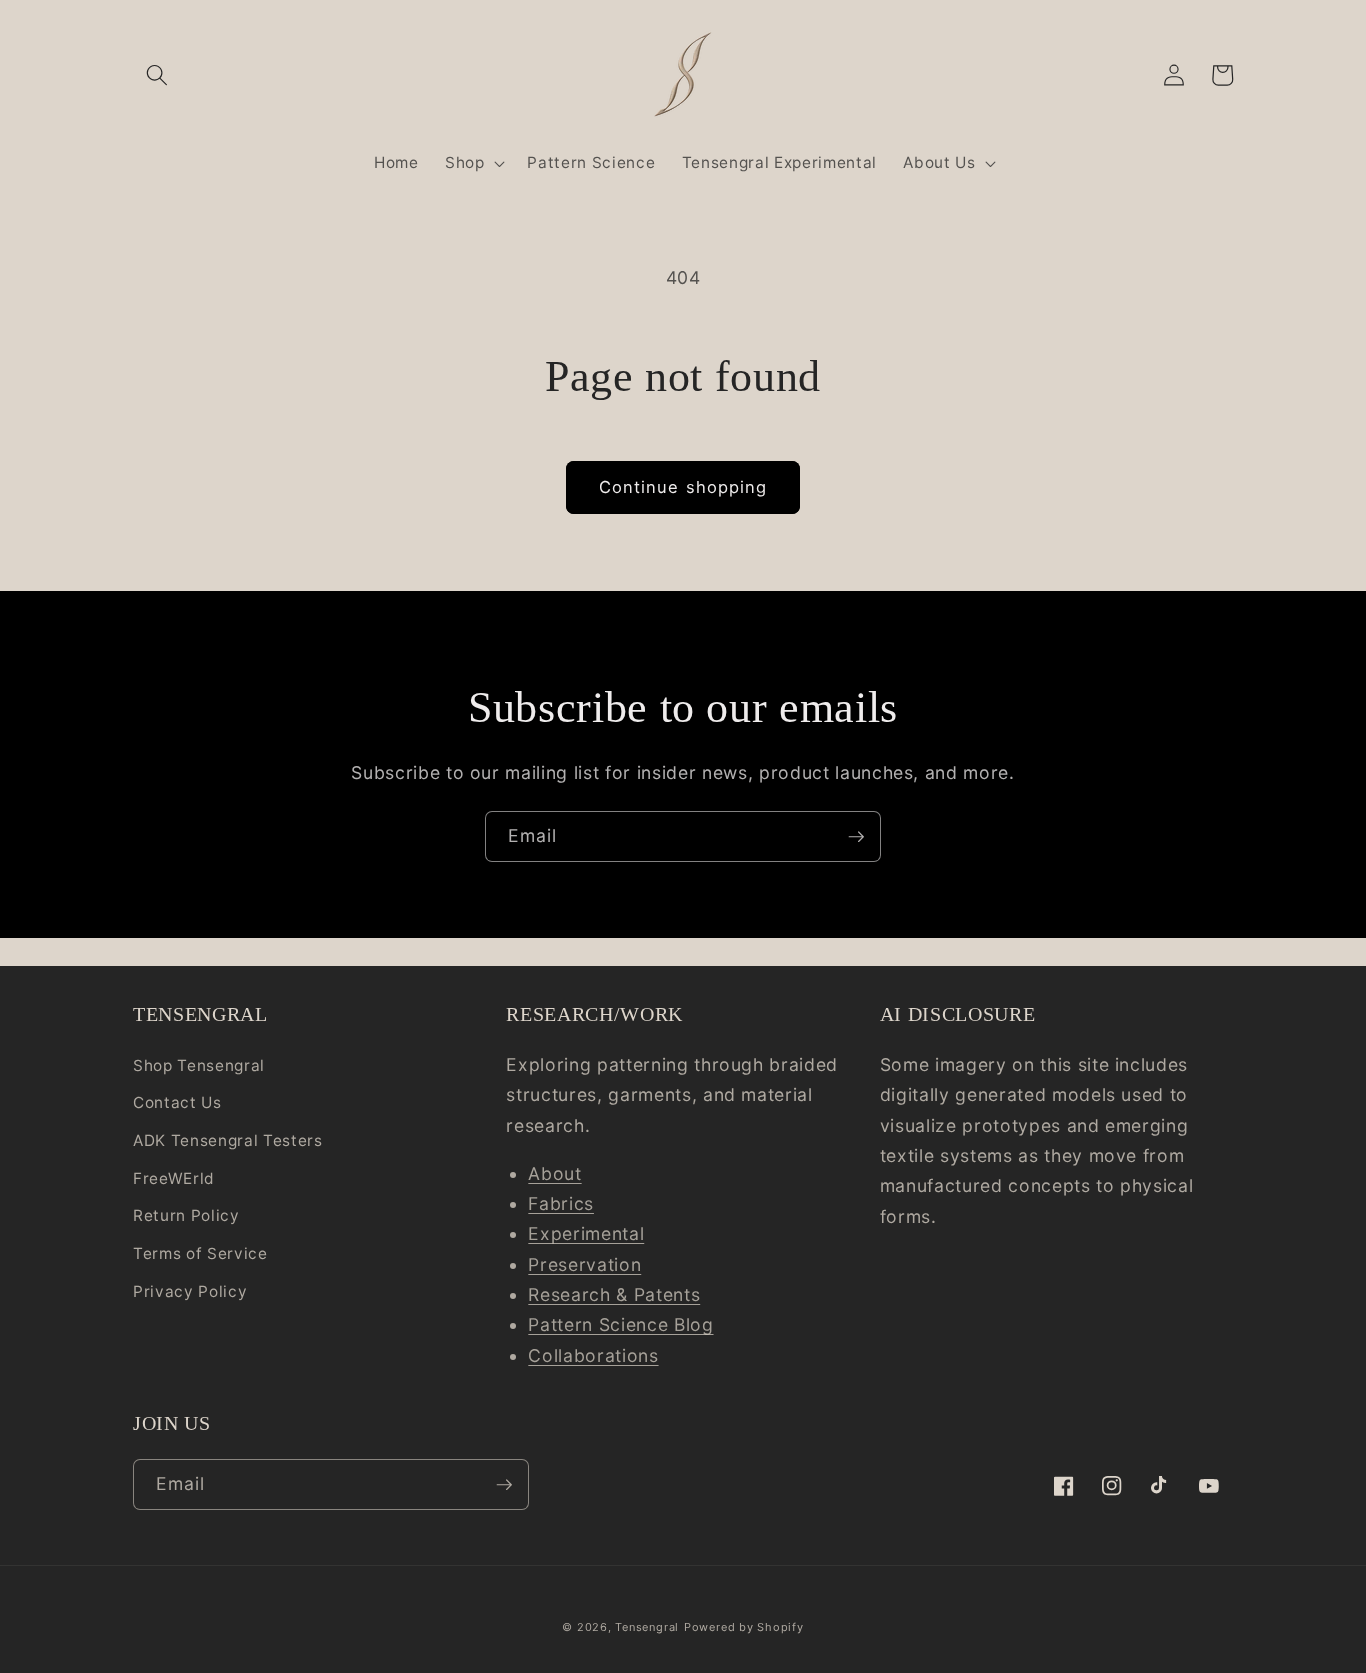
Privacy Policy (190, 1291)
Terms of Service (200, 1253)
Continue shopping (683, 487)
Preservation (584, 1264)
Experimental (586, 1233)
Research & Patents (614, 1294)
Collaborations (593, 1355)
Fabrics (561, 1203)
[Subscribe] (856, 837)
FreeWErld (174, 1178)
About (554, 1173)
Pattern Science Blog (620, 1324)
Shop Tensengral (199, 1065)
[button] (157, 75)
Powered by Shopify (744, 1627)
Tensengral (647, 1627)
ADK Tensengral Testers (228, 1140)
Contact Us (177, 1102)
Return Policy (186, 1215)
